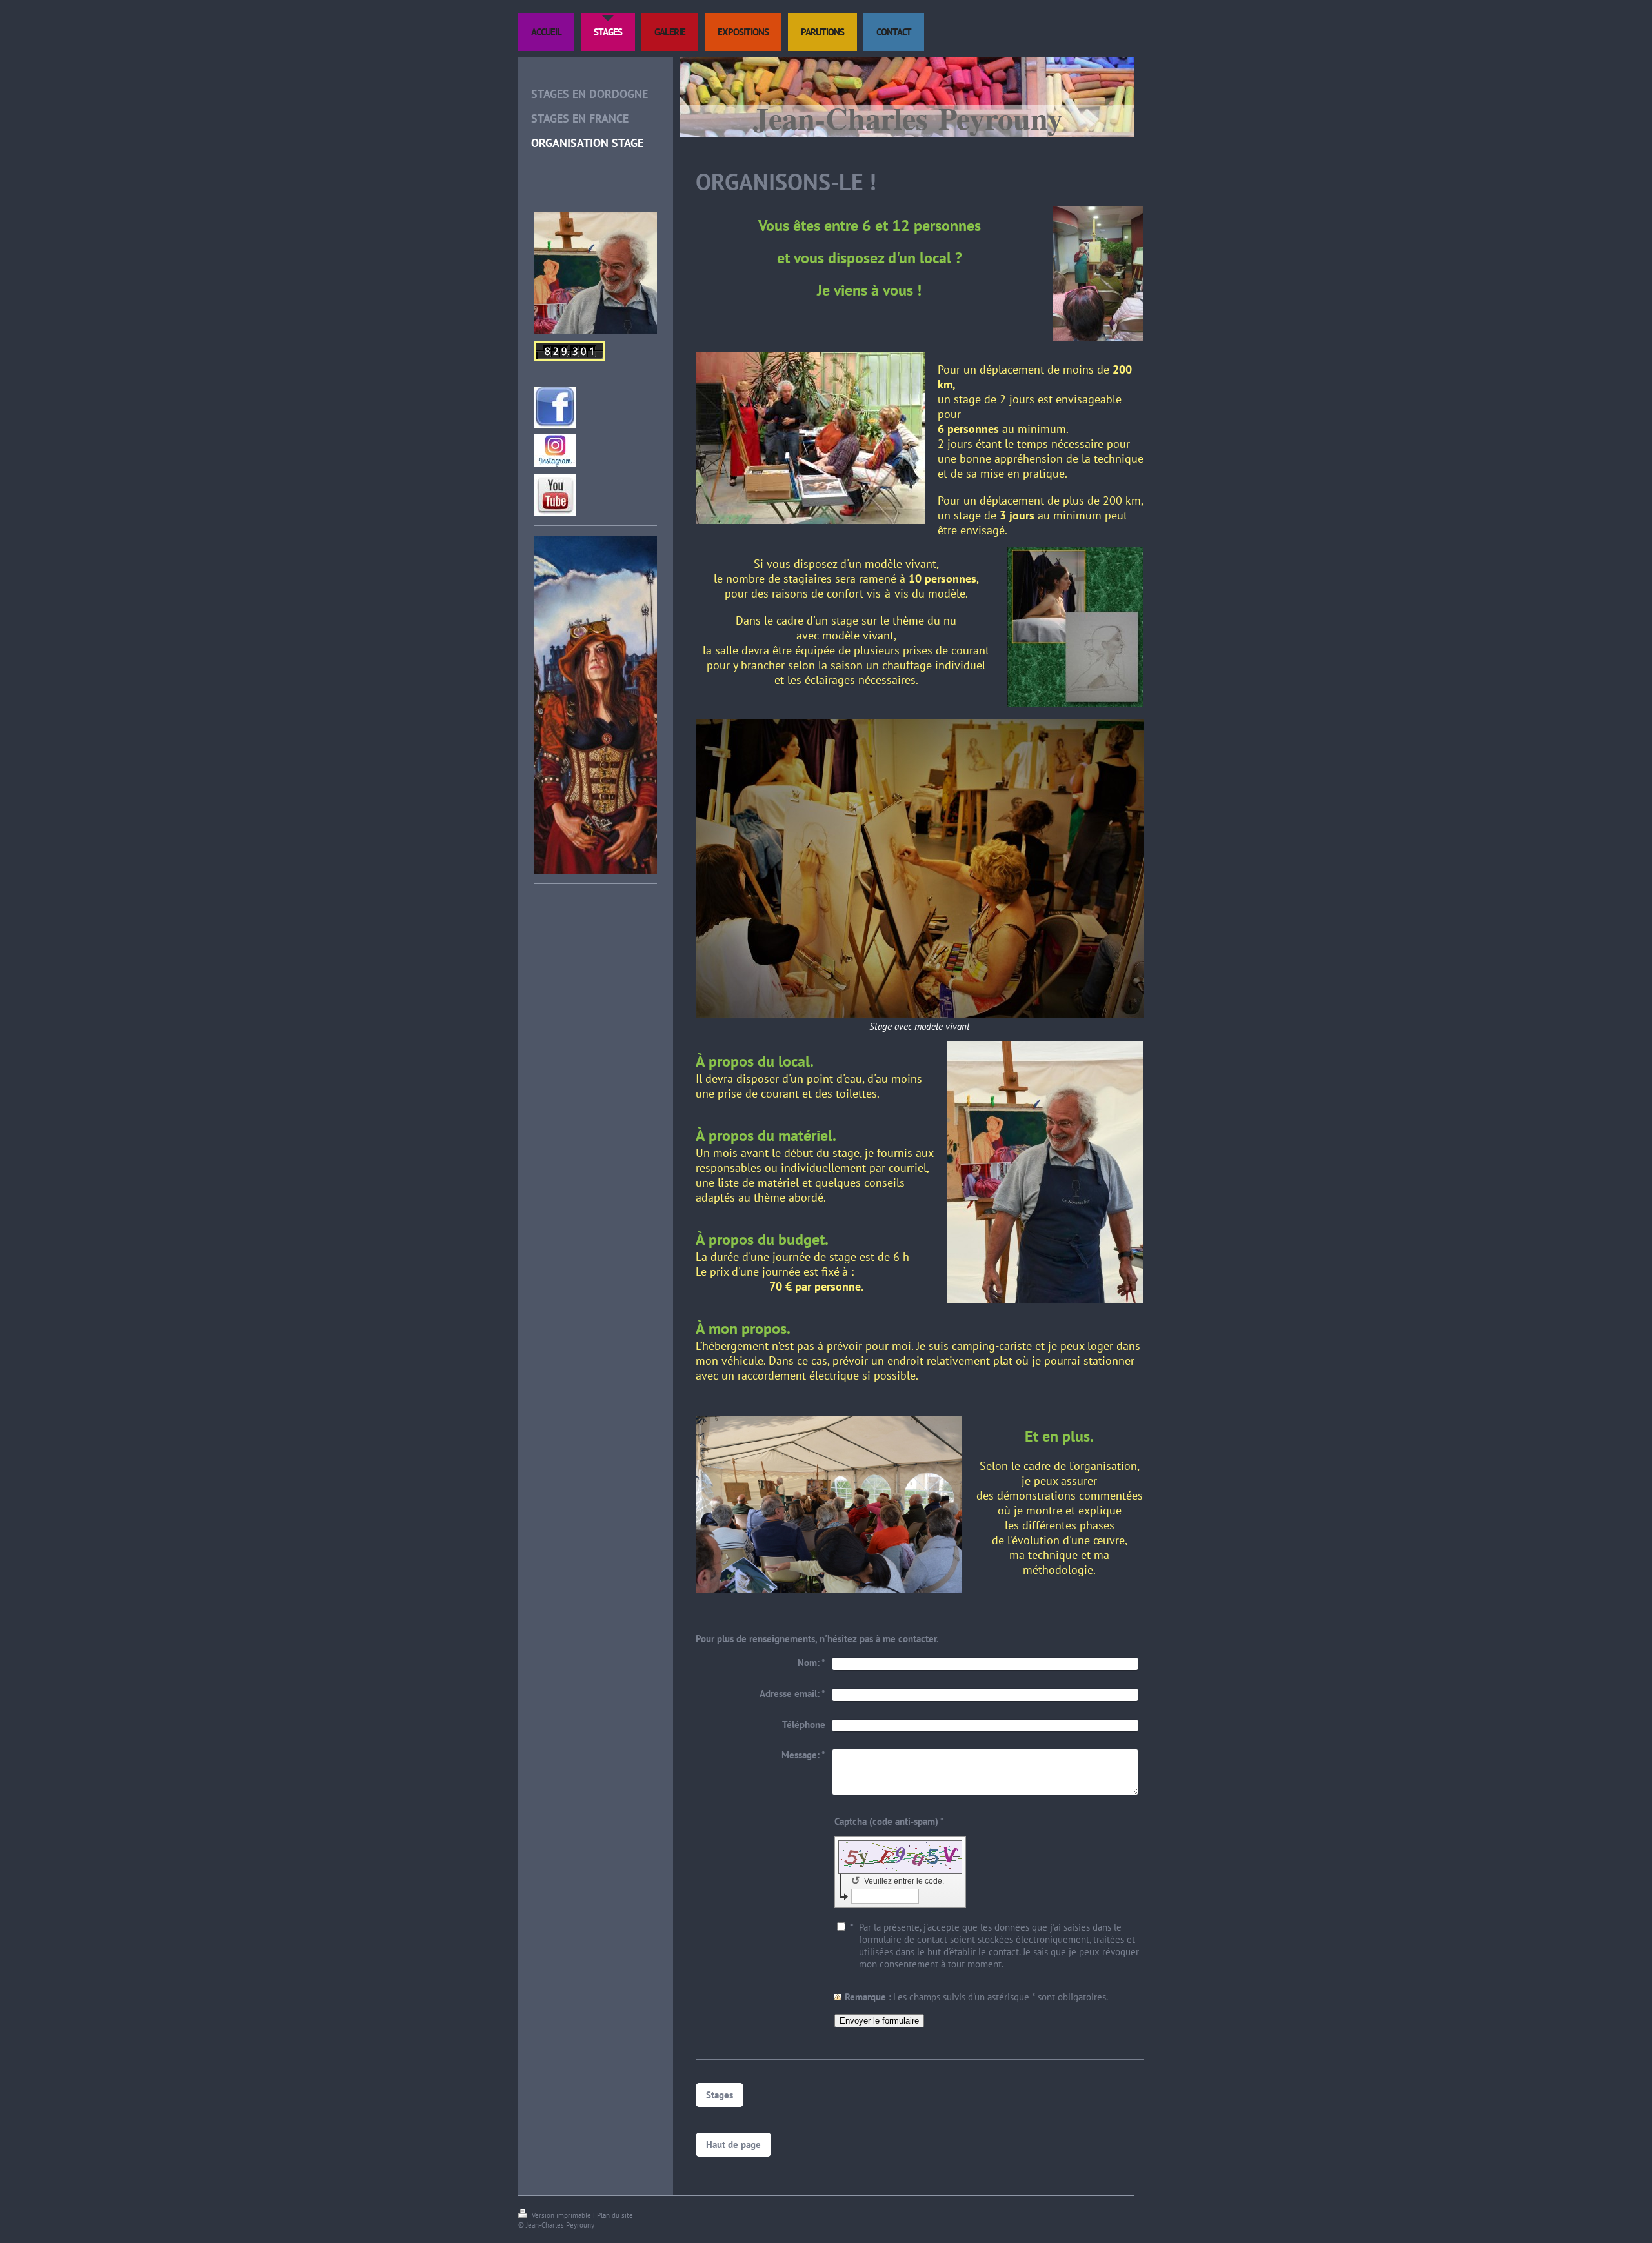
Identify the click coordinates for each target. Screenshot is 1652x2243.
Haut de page (733, 2145)
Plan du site (615, 2215)
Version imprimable (561, 2215)
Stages (720, 2095)
